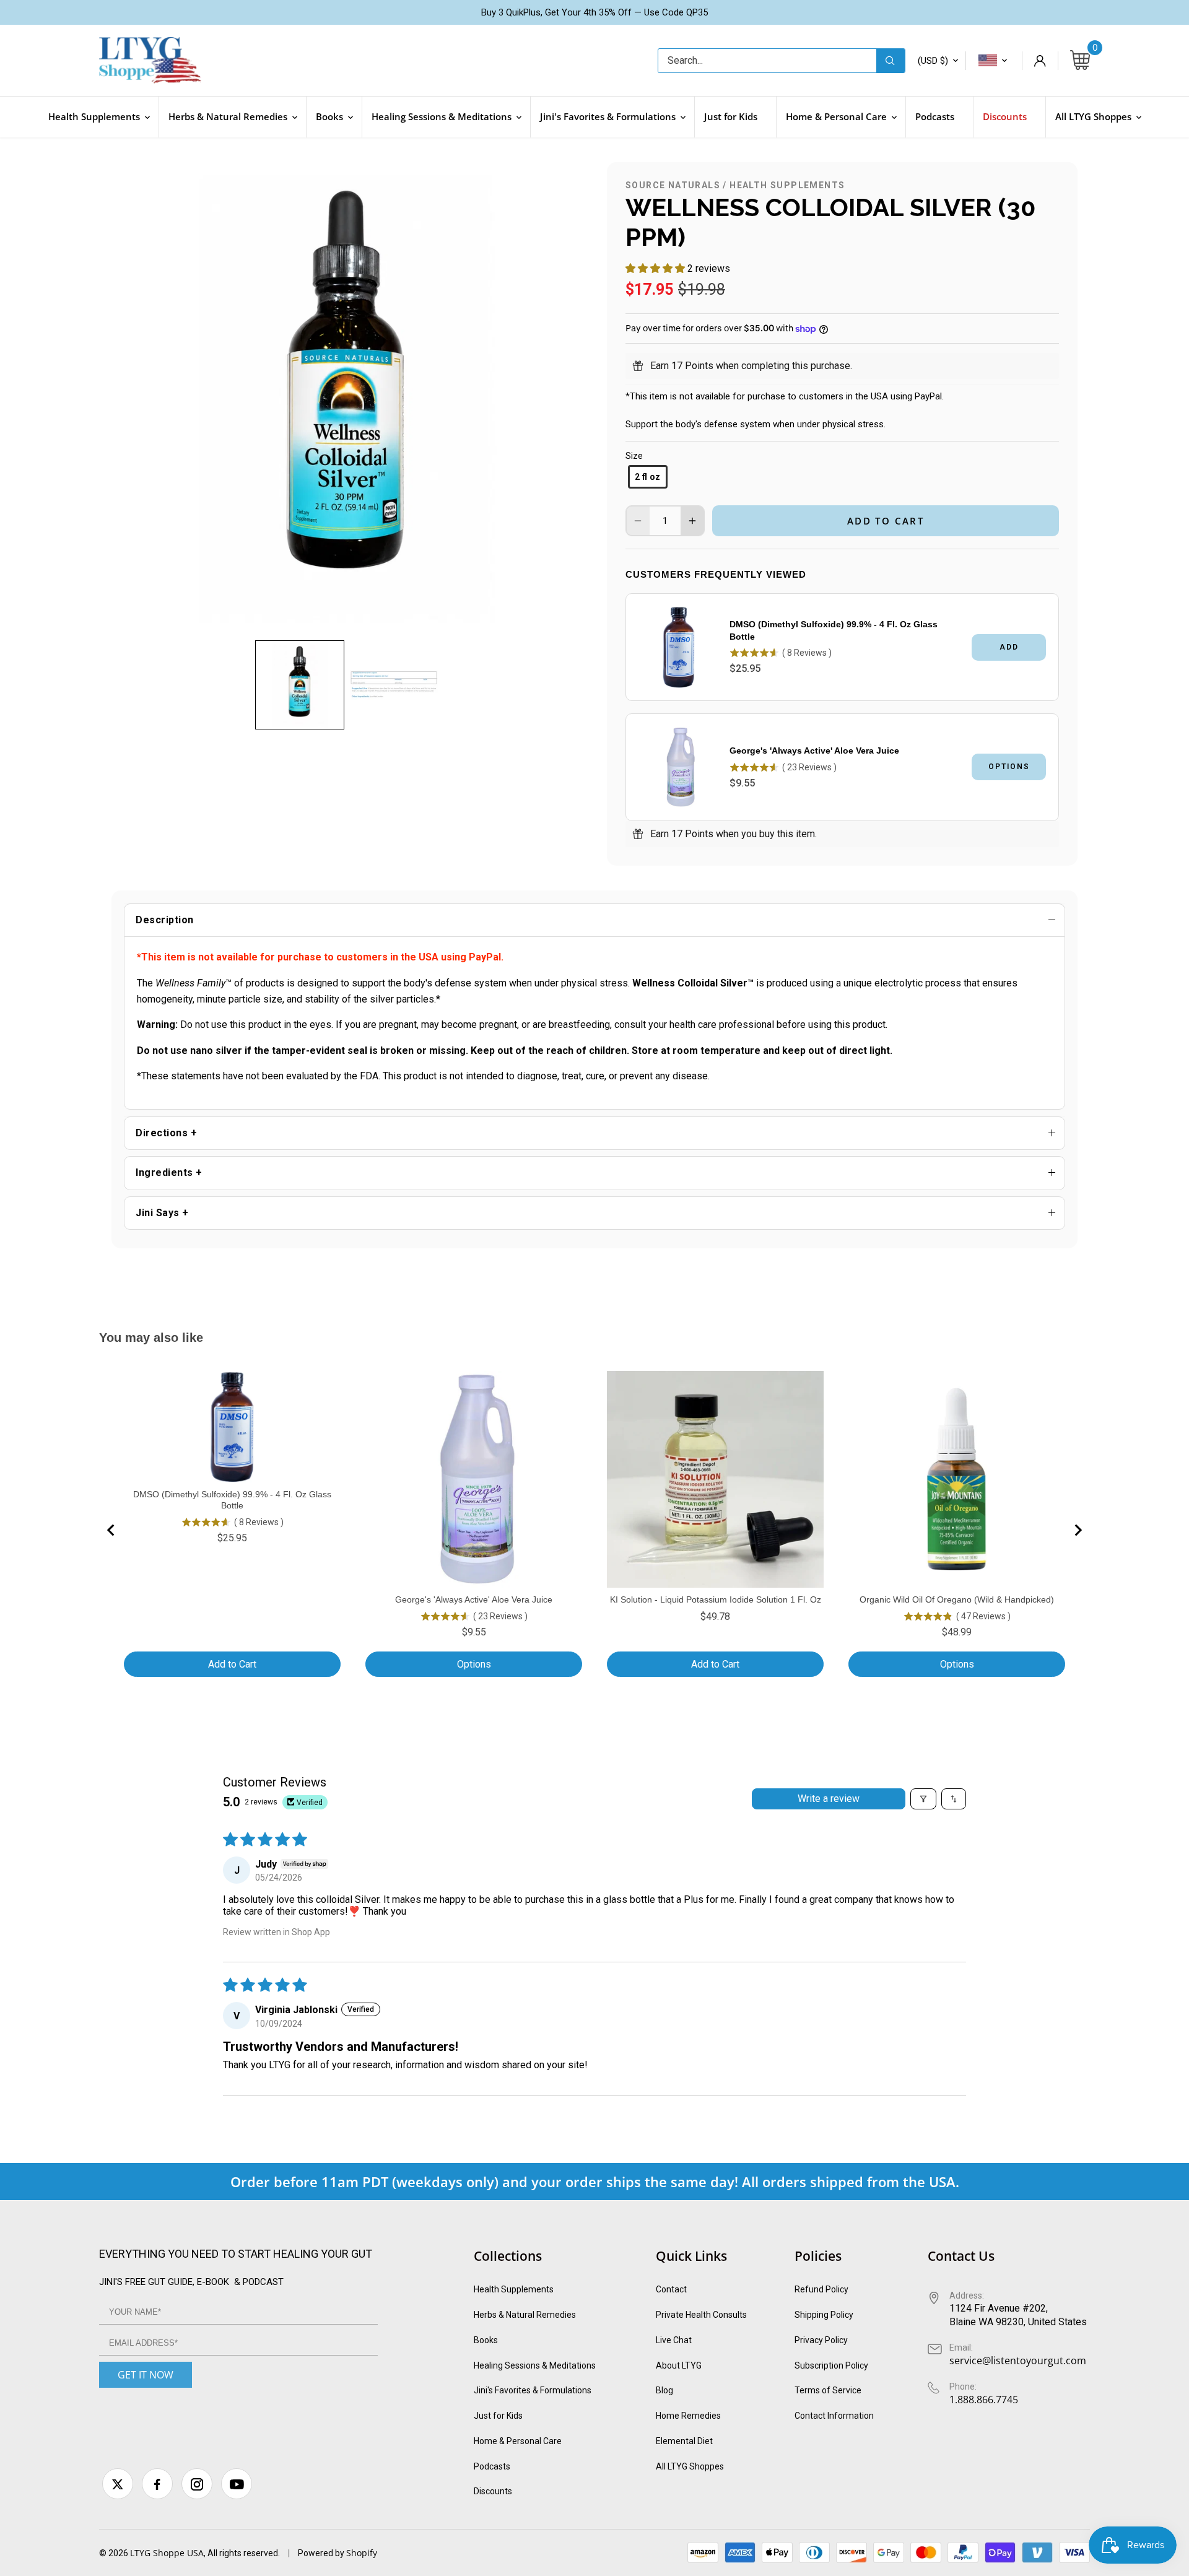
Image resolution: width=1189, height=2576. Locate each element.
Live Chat (674, 2340)
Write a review (829, 1799)
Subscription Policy (831, 2365)
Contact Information (834, 2416)
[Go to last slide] (111, 1530)
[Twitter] (118, 2484)
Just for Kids (498, 2416)
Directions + (166, 1133)
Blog (664, 2390)
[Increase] (692, 521)
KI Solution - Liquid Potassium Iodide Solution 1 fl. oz (716, 1599)
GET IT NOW (146, 2375)
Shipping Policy (824, 2315)
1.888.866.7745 (984, 2400)
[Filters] (923, 1799)
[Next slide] (1078, 1530)
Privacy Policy (821, 2340)
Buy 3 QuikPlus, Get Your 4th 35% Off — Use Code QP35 (594, 12)
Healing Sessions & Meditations (535, 2365)
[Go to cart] (1080, 61)
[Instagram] (197, 2484)
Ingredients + (169, 1173)
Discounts (493, 2491)
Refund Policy (821, 2289)
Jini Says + (162, 1213)
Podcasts (492, 2466)
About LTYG (679, 2365)
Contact (671, 2289)
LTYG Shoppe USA (167, 2553)
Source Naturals (673, 185)
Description (165, 920)
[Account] (1040, 61)
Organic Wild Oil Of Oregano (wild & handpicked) (957, 1599)
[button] (300, 685)
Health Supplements (787, 185)
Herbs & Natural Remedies (525, 2315)
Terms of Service (828, 2390)
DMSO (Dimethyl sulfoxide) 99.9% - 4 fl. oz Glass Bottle (834, 630)
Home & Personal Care (518, 2441)
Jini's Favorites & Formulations (533, 2390)
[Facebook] (157, 2484)
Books (486, 2340)
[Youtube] (237, 2484)
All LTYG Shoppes (690, 2466)
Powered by (322, 2553)
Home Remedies (688, 2416)
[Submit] (891, 61)
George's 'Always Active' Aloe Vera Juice (814, 751)
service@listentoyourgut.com (1018, 2361)
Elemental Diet (684, 2441)
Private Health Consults (701, 2315)
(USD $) (933, 61)
